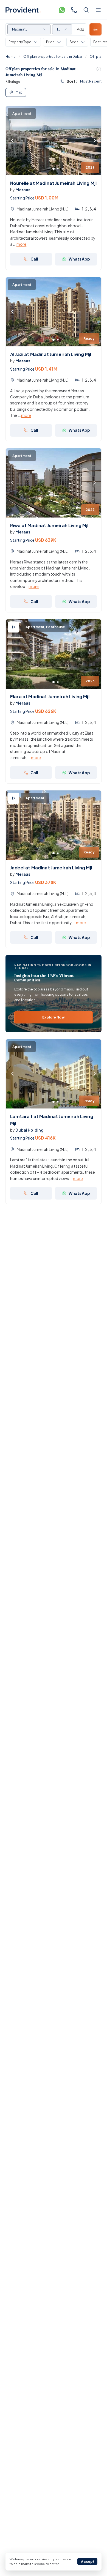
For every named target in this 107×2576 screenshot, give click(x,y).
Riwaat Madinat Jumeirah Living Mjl (49, 525)
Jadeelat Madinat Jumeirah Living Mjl (51, 868)
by (20, 190)
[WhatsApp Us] (62, 10)
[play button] (13, 627)
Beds (74, 42)
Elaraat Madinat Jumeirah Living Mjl (50, 696)
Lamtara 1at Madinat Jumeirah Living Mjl (52, 1120)
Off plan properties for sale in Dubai (53, 57)
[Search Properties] (86, 10)
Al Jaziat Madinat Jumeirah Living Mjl (51, 354)
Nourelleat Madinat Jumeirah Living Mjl (53, 183)
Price (50, 42)
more (22, 244)
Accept (88, 2562)
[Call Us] (74, 10)
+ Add (79, 29)
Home (11, 57)
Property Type (20, 42)
